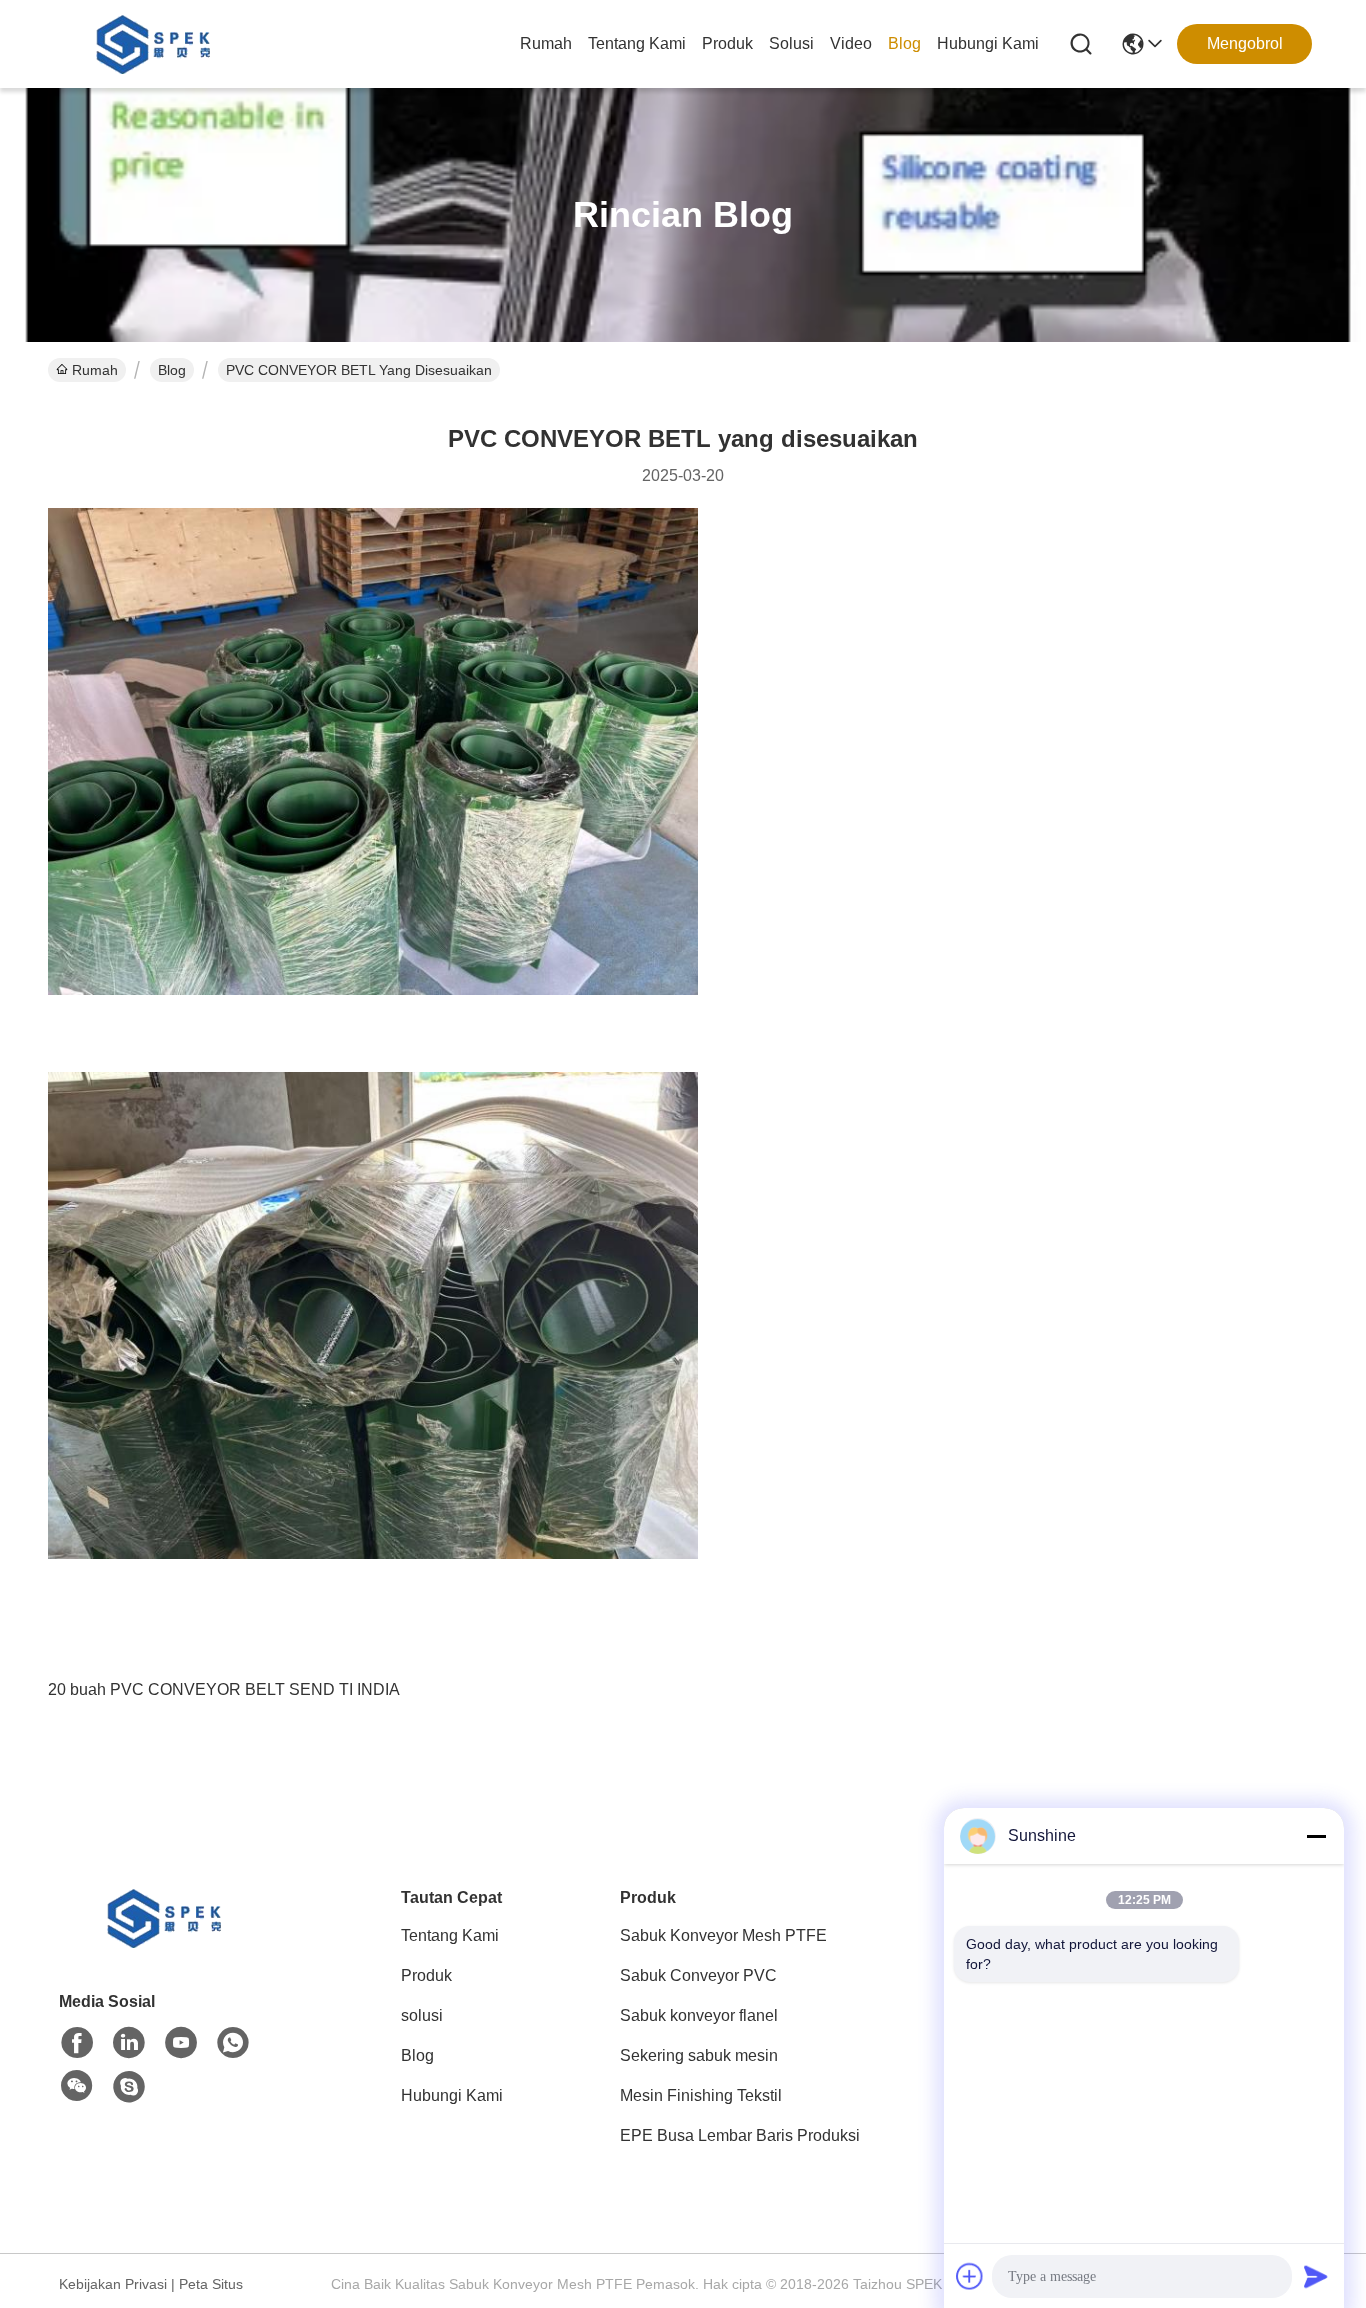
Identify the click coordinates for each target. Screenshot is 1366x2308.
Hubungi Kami (988, 43)
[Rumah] (169, 1942)
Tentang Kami (637, 43)
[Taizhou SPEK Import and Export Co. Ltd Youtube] (181, 2043)
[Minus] (1316, 1836)
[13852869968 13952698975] (129, 2087)
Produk (727, 43)
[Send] (1316, 2276)
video (851, 43)
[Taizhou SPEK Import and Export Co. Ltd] (158, 44)
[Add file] (970, 2276)
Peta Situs (211, 2284)
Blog (904, 43)
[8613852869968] (233, 2043)
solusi (791, 43)
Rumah (546, 43)
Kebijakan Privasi (113, 2284)
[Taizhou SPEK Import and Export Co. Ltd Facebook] (77, 2043)
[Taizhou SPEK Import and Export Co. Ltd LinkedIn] (129, 2043)
